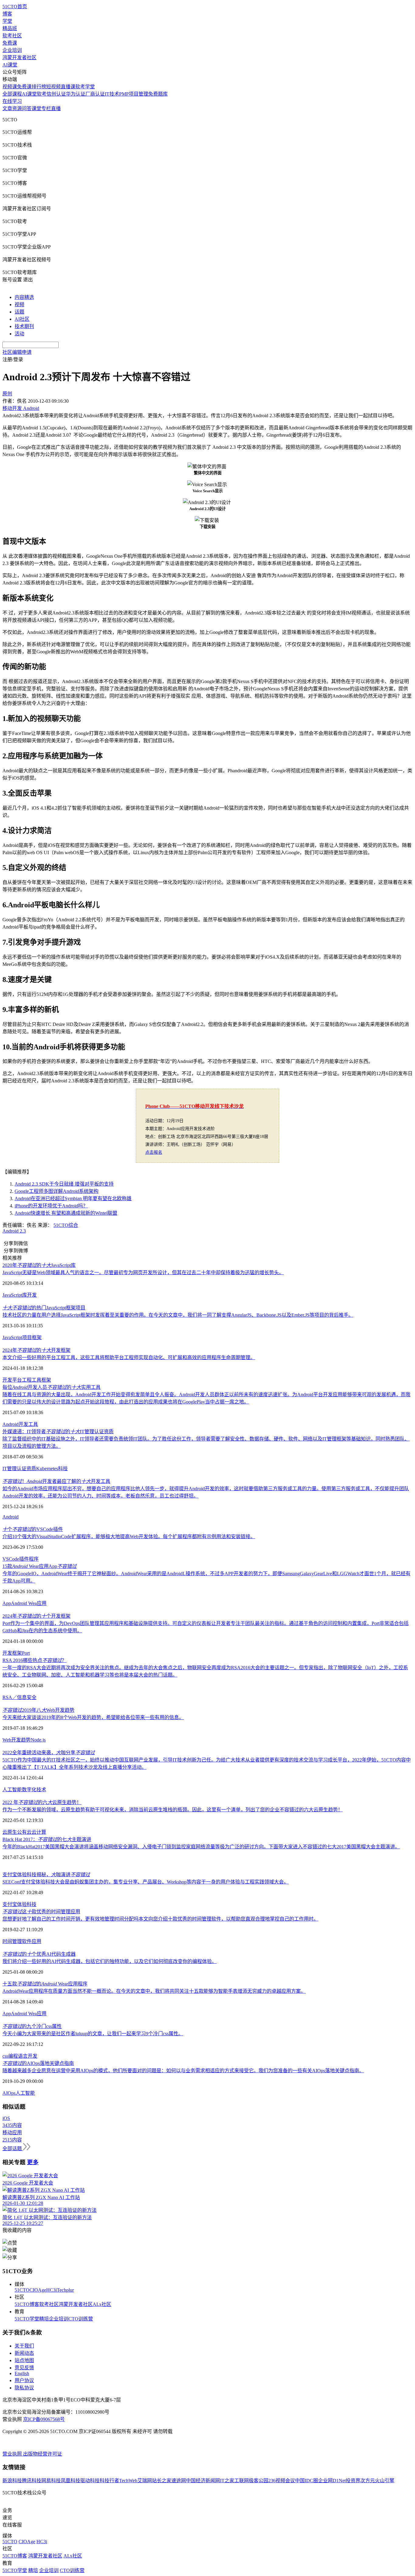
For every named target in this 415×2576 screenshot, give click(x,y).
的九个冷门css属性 (32, 2026)
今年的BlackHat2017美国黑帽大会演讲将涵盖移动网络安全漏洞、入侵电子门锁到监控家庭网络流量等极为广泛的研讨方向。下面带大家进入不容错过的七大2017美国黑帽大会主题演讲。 (201, 1847)
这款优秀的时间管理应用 (41, 1912)
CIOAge (38, 2290)
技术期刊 (24, 326)
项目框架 (32, 1337)
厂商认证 (95, 94)
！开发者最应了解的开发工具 (56, 1481)
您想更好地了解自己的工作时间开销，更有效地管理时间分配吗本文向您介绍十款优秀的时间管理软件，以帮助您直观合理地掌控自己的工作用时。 (160, 1919)
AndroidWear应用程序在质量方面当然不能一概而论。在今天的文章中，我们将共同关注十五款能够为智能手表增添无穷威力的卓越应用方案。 (154, 1991)
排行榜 (39, 87)
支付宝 (10, 1904)
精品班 (10, 28)
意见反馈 (24, 2368)
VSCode (11, 1559)
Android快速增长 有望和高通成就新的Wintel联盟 (66, 1213)
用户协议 (24, 2380)
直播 (56, 108)
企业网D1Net (332, 2481)
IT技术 (112, 94)
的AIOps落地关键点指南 (38, 2063)
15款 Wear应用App (39, 1566)
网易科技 (51, 2481)
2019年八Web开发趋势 (38, 1710)
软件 (27, 1941)
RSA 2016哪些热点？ (34, 1660)
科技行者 (109, 2481)
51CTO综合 (66, 1225)
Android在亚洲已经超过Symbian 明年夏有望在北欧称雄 (73, 1198)
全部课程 (12, 94)
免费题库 (158, 94)
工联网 (242, 2481)
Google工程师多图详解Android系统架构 (57, 1191)
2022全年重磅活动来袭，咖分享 (49, 1753)
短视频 (53, 87)
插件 (24, 1559)
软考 (42, 94)
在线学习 (12, 101)
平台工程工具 (27, 1380)
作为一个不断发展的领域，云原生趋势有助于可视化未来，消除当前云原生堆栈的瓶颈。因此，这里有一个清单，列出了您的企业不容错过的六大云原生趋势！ (173, 1810)
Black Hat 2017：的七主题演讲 (47, 1839)
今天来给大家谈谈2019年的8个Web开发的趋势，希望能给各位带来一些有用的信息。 (93, 1717)
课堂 (36, 108)
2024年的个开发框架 (36, 1616)
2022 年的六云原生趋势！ (42, 1802)
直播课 (68, 87)
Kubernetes (47, 1469)
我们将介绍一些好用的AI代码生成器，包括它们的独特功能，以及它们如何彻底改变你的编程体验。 (110, 1961)
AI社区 (22, 319)
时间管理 (12, 1941)
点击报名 (154, 1152)
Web (7, 1740)
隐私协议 (24, 2388)
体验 (22, 1904)
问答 (27, 108)
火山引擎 (385, 2481)
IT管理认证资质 (19, 1469)
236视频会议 (282, 2481)
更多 (33, 2162)
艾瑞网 (145, 2481)
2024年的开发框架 (36, 1350)
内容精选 (24, 297)
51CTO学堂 (27, 2319)
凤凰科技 (70, 2481)
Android (10, 1424)
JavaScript (12, 1295)
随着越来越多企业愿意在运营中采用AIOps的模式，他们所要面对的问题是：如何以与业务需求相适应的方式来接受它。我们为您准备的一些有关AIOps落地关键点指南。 (183, 2071)
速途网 (179, 2481)
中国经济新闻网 (203, 2481)
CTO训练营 (81, 2319)
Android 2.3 (14, 1231)
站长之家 (162, 2481)
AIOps (9, 2093)
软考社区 (12, 36)
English (22, 2373)
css (5, 2056)
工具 (33, 1424)
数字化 (29, 1790)
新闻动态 (24, 2353)
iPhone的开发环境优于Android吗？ (51, 1206)
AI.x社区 (102, 2304)
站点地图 (24, 2360)
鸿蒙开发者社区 (19, 58)
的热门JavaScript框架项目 (44, 1308)
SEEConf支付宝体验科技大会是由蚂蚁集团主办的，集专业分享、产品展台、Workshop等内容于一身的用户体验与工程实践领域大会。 (146, 1882)
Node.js (38, 1740)
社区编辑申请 (17, 352)
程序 (34, 1559)
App (7, 1603)
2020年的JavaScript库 (39, 1265)
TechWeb (128, 2481)
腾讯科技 (32, 2481)
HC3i (51, 2290)
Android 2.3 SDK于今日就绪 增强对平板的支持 (64, 1184)
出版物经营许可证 (43, 2454)
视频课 (10, 87)
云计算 (39, 1832)
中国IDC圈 (307, 2481)
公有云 (24, 1832)
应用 (42, 1603)
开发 (32, 1295)
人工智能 (12, 1790)
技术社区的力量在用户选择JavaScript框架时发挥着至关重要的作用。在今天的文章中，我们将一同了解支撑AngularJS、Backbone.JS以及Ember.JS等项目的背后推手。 (178, 1315)
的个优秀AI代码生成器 (39, 1954)
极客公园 (259, 2481)
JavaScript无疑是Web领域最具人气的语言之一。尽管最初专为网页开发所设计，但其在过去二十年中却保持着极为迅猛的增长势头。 (143, 1273)
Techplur (65, 2290)
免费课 (10, 43)
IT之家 (227, 2481)
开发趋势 (21, 1740)
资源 (17, 108)
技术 (41, 1790)
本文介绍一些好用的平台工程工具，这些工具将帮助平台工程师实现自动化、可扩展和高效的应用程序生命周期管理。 (129, 1357)
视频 (19, 305)
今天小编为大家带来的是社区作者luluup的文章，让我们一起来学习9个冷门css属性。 (93, 2034)
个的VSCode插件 (33, 1529)
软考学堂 (85, 87)
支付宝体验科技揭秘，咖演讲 (46, 1875)
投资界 (353, 2481)
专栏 (46, 108)
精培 (44, 2319)
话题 (19, 312)
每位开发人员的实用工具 (51, 1387)
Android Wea (24, 1603)
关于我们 (24, 2346)
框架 (46, 1380)
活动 (19, 334)
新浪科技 (12, 2481)
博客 (7, 14)
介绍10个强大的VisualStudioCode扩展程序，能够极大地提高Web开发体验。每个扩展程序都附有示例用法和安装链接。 (129, 1537)
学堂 (7, 21)
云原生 (10, 1832)
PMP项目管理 (134, 94)
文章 (7, 108)
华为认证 (76, 94)
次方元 (368, 2481)
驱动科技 (90, 2481)
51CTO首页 (15, 7)
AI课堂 (10, 65)
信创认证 (56, 94)
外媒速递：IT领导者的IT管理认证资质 (58, 1432)
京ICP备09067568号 (44, 2419)
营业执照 (13, 2454)
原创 (7, 394)
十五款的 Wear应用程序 (45, 1984)
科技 (63, 1469)
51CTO (22, 2290)
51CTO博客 (27, 2304)
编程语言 (18, 2056)
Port (26, 1653)
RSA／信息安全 (19, 1697)
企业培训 (12, 50)
